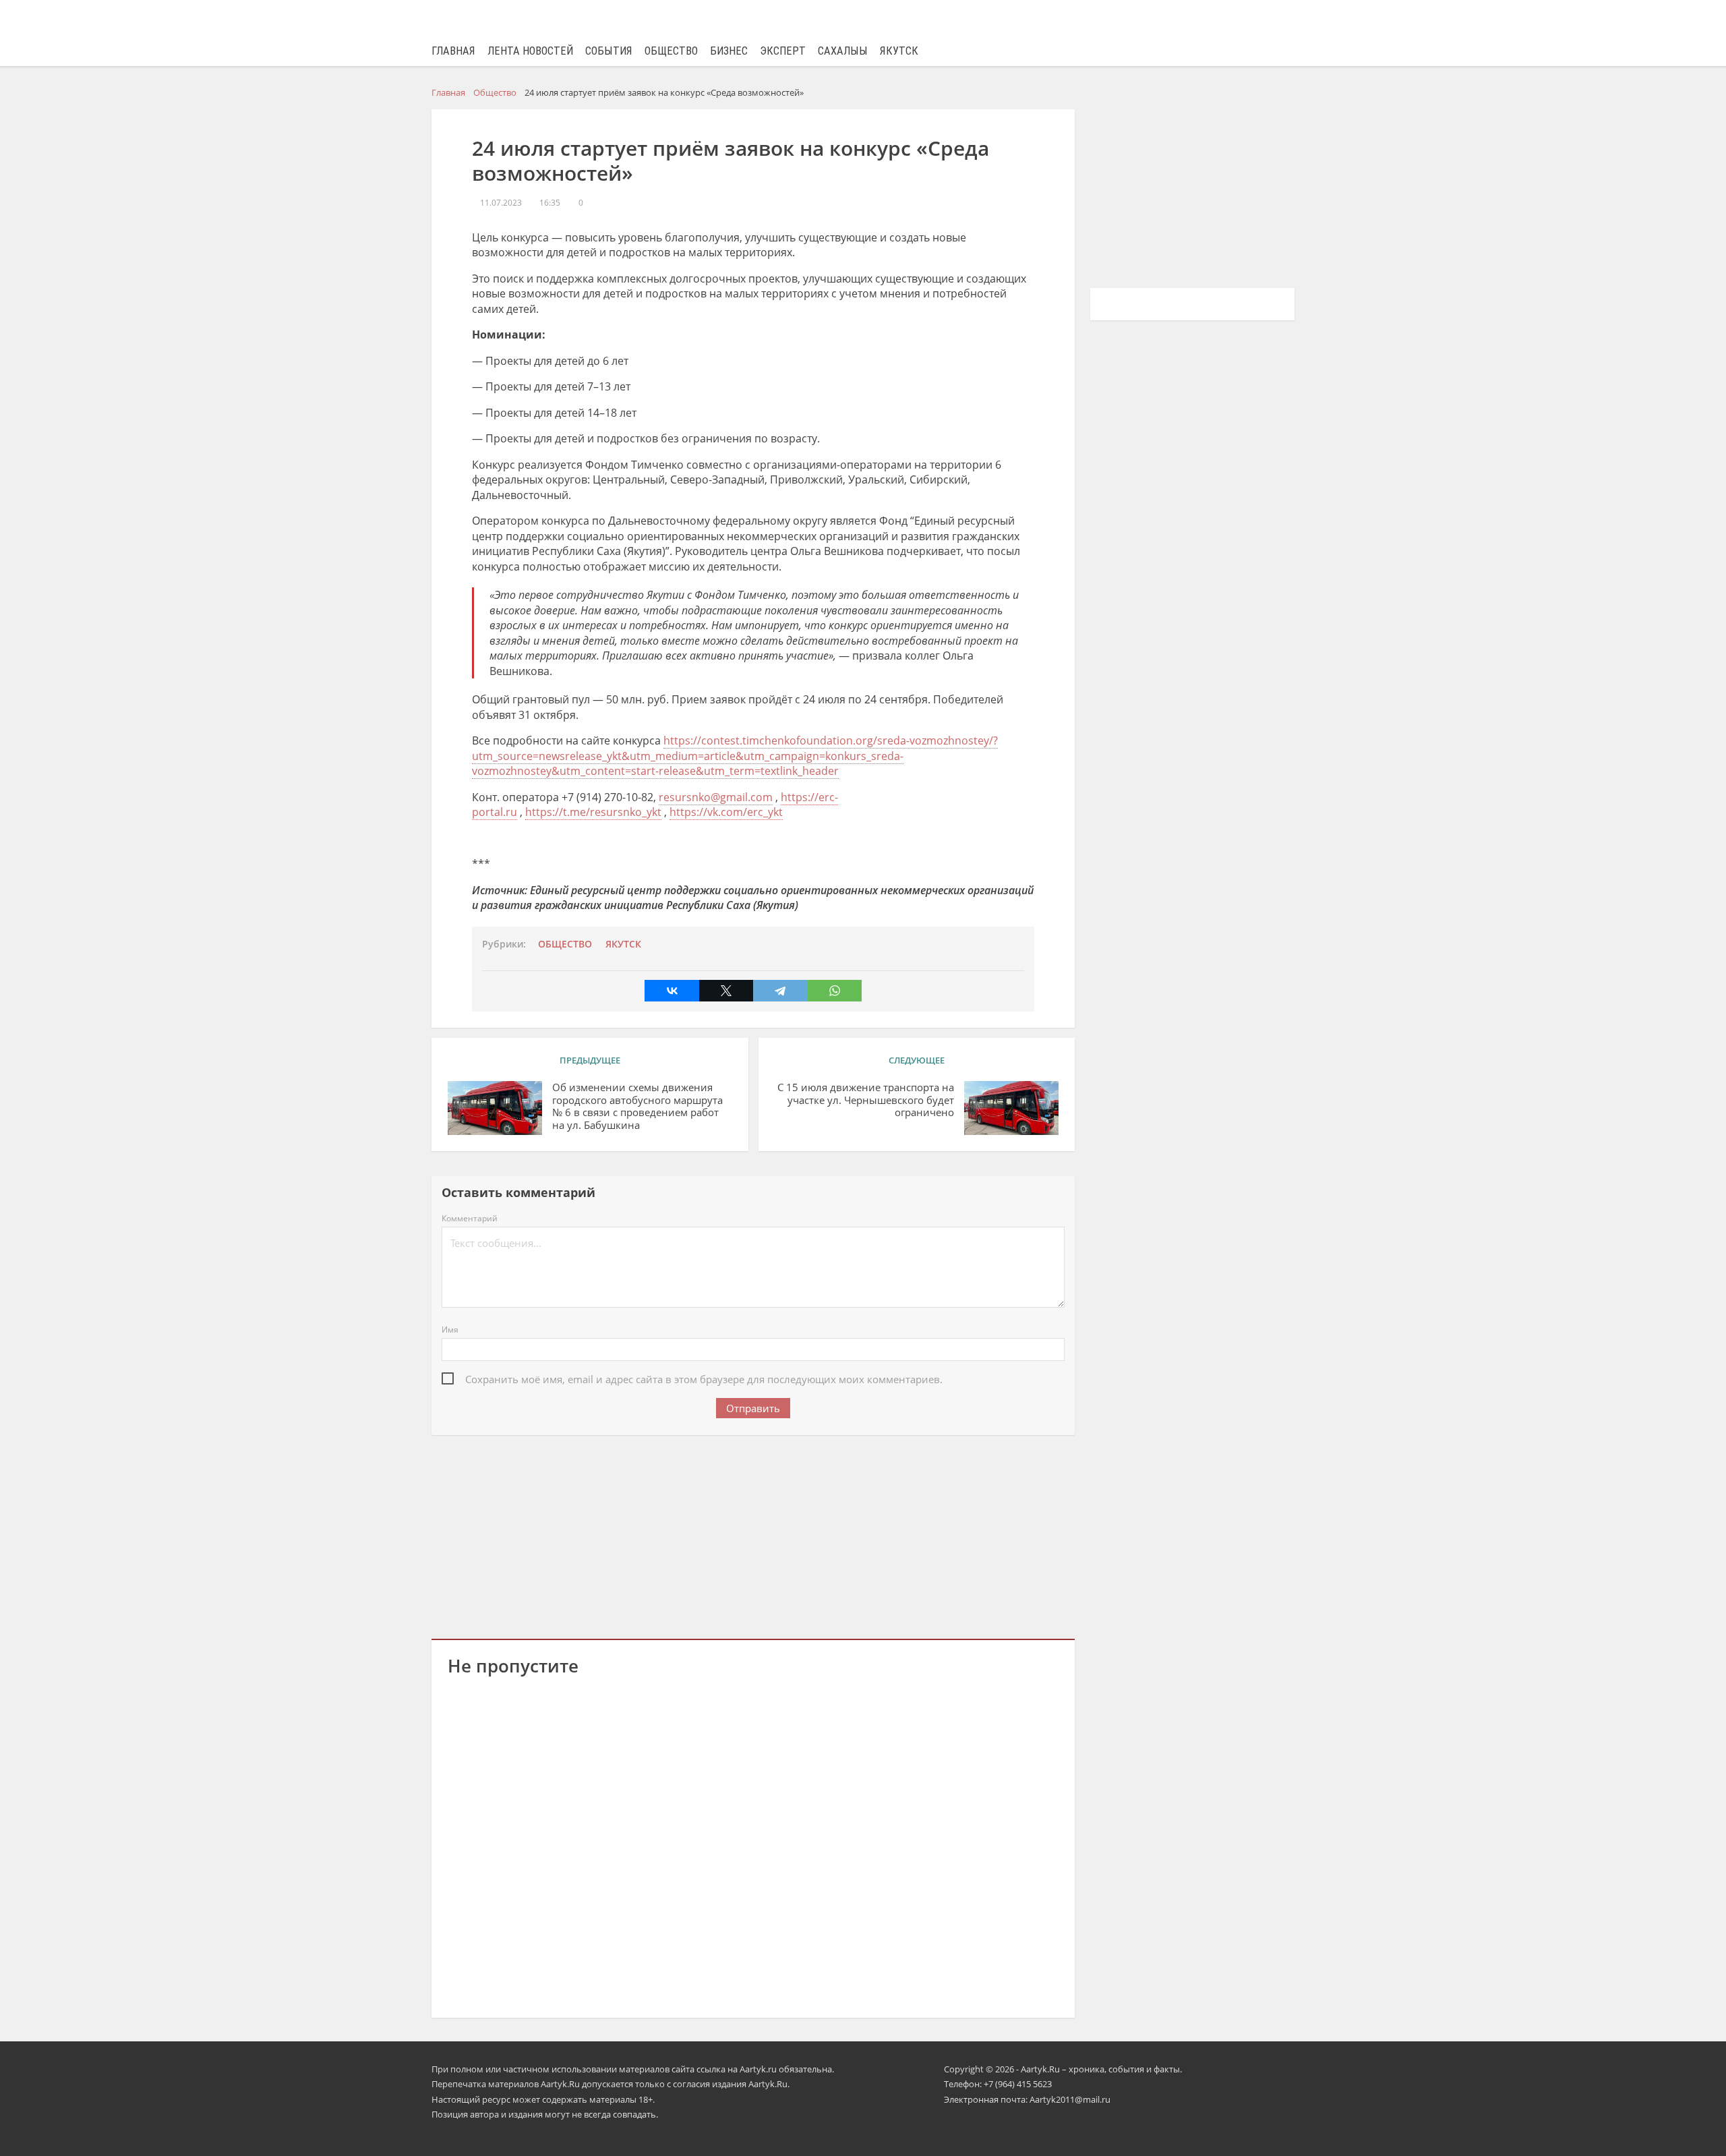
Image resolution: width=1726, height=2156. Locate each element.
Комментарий (470, 1218)
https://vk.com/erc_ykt (726, 812)
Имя (450, 1330)
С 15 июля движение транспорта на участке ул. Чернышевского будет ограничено (866, 1100)
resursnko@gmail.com (716, 797)
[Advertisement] (753, 1534)
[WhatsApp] (835, 991)
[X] (726, 991)
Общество (671, 51)
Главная (453, 51)
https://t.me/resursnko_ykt (593, 812)
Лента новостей (530, 51)
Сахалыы (843, 51)
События (609, 51)
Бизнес (729, 51)
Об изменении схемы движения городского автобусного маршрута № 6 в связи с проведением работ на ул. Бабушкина (637, 1106)
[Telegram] (780, 991)
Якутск (899, 51)
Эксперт (783, 51)
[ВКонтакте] (672, 991)
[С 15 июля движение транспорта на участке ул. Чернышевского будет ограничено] (1011, 1108)
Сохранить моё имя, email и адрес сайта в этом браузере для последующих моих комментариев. (704, 1379)
